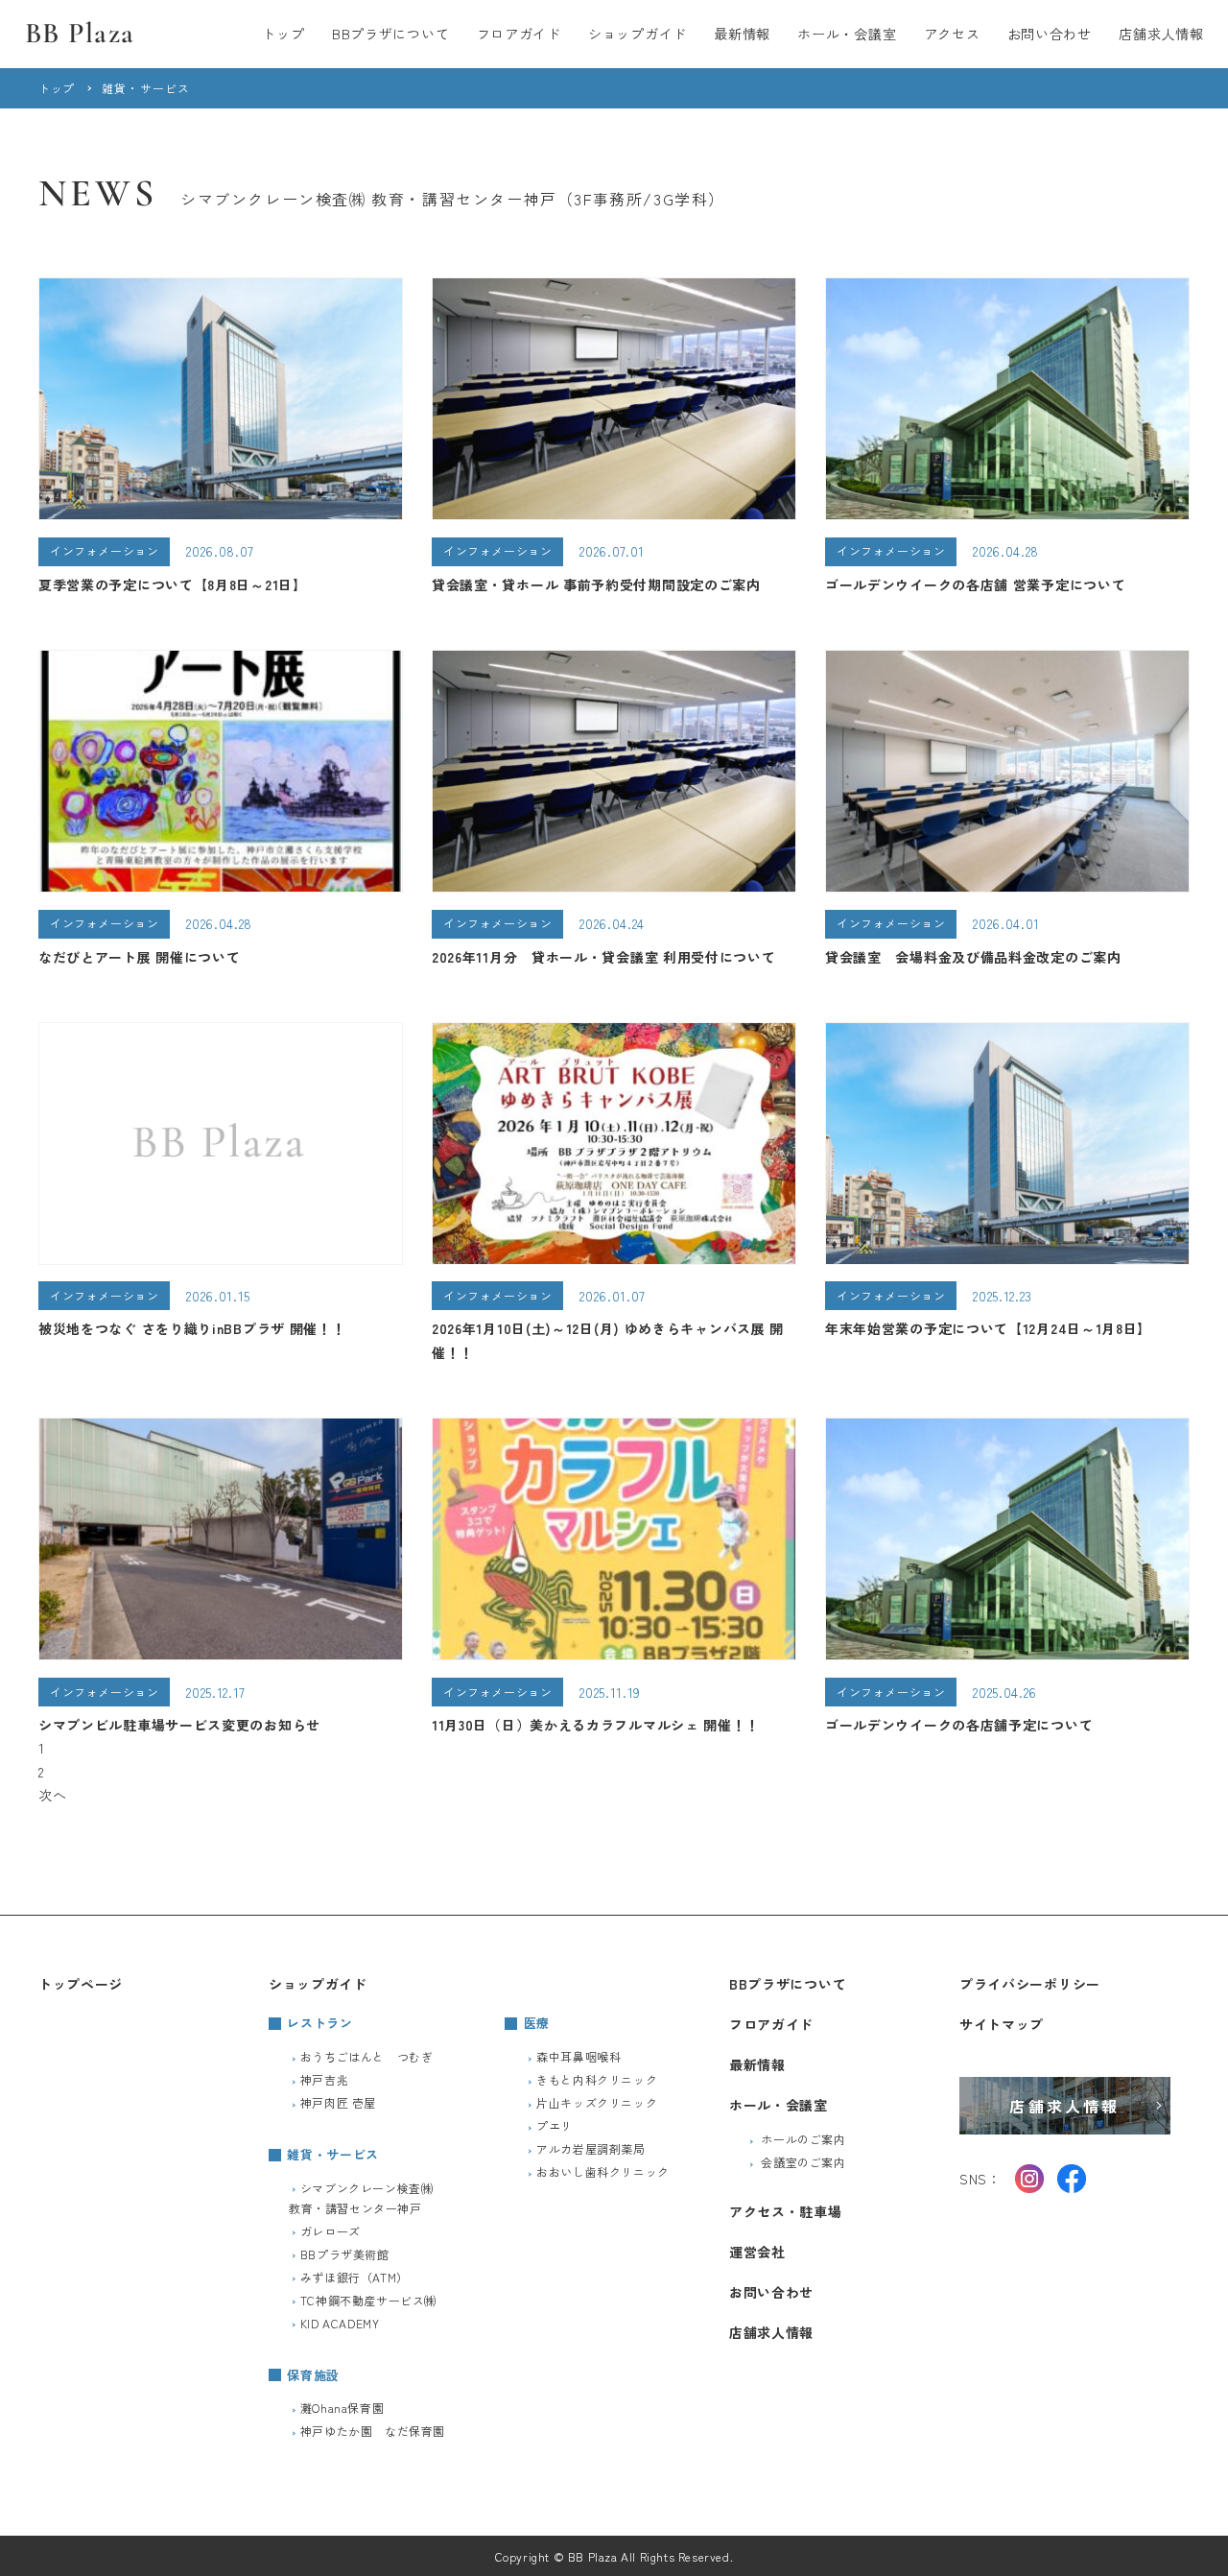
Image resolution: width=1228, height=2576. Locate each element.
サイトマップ (1002, 2024)
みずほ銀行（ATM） (354, 2277)
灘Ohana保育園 (342, 2408)
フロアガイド (519, 34)
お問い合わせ (1050, 34)
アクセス (952, 34)
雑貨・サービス (333, 2154)
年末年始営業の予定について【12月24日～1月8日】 (988, 1328)
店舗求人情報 (1161, 34)
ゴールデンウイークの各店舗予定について (959, 1725)
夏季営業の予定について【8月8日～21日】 (173, 584)
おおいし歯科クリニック (603, 2171)
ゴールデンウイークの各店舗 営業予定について (975, 584)
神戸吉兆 (324, 2079)
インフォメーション (104, 550)
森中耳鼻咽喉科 (579, 2056)
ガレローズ (331, 2231)
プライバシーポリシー (1030, 1984)
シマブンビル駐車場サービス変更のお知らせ (179, 1725)
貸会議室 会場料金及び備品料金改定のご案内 (973, 957)
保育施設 (313, 2375)
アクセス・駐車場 (786, 2211)
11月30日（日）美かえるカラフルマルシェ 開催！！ (596, 1725)
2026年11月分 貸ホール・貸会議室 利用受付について (604, 957)
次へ (52, 1795)
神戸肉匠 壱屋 (338, 2102)
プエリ (555, 2125)
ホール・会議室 (847, 34)
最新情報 (742, 34)
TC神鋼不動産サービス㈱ (368, 2300)
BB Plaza (80, 33)
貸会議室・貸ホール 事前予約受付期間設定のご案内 (596, 584)
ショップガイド (638, 34)
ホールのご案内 (803, 2139)
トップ (283, 34)
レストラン (319, 2023)
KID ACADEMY (340, 2323)
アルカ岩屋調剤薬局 (590, 2148)
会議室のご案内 (803, 2162)
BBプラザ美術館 (345, 2254)
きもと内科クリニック (597, 2079)
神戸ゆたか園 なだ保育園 (373, 2431)
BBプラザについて (390, 34)
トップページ (81, 1984)
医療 (537, 2023)
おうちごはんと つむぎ (367, 2056)
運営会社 (757, 2252)
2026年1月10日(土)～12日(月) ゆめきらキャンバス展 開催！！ (608, 1340)
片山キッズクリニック (597, 2102)
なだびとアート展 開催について (140, 957)
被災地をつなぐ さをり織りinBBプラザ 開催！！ (192, 1328)
